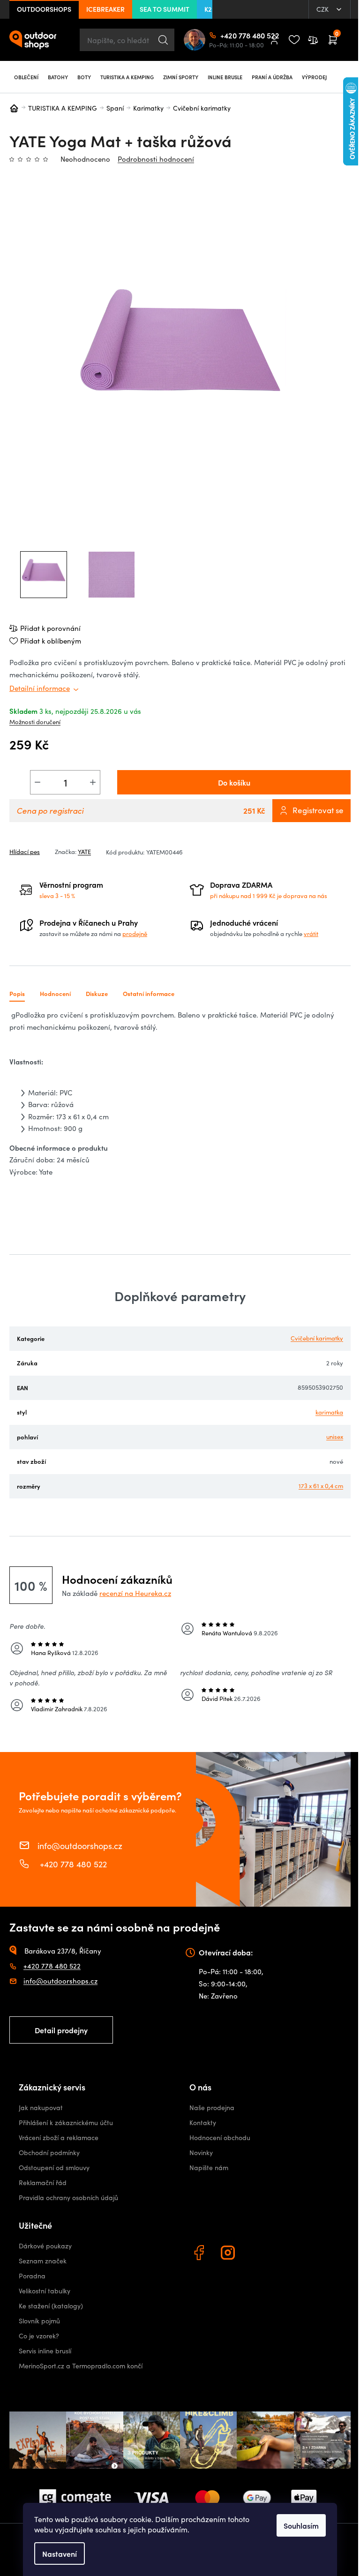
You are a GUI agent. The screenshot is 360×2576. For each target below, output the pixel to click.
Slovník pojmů (39, 2321)
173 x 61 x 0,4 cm (321, 1486)
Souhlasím (301, 2525)
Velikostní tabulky (45, 2291)
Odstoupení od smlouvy (54, 2168)
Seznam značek (43, 2261)
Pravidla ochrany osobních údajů (68, 2198)
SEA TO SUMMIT (165, 9)
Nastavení (60, 2554)
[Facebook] (200, 2254)
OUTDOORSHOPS (44, 9)
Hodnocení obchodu (220, 2138)
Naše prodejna (212, 2108)
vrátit (311, 934)
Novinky (201, 2153)
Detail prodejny (61, 2030)
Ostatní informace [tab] (149, 993)
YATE (84, 852)
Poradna (32, 2276)
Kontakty (203, 2123)
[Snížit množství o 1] (37, 782)
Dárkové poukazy (45, 2246)
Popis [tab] (17, 993)
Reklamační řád (43, 2183)
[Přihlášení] (274, 40)
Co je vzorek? (39, 2336)
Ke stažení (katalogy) (51, 2306)
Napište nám (209, 2168)
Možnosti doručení (35, 722)
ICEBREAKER (105, 9)
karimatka (329, 1412)
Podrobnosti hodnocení (156, 159)
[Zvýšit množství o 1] (93, 782)
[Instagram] (229, 2254)
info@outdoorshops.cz (80, 1845)
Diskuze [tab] (97, 993)
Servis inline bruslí (45, 2351)
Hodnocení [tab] (55, 993)
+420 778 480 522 (224, 35)
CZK (323, 9)
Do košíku (234, 782)
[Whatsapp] (258, 2254)
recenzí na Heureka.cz (135, 1593)
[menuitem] (26, 77)
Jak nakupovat (41, 2108)
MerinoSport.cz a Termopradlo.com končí (81, 2366)
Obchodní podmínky (49, 2153)
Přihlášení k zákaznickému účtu (66, 2123)
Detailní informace (40, 688)
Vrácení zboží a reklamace (59, 2138)
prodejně (135, 934)
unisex (335, 1437)
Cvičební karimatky (317, 1338)
